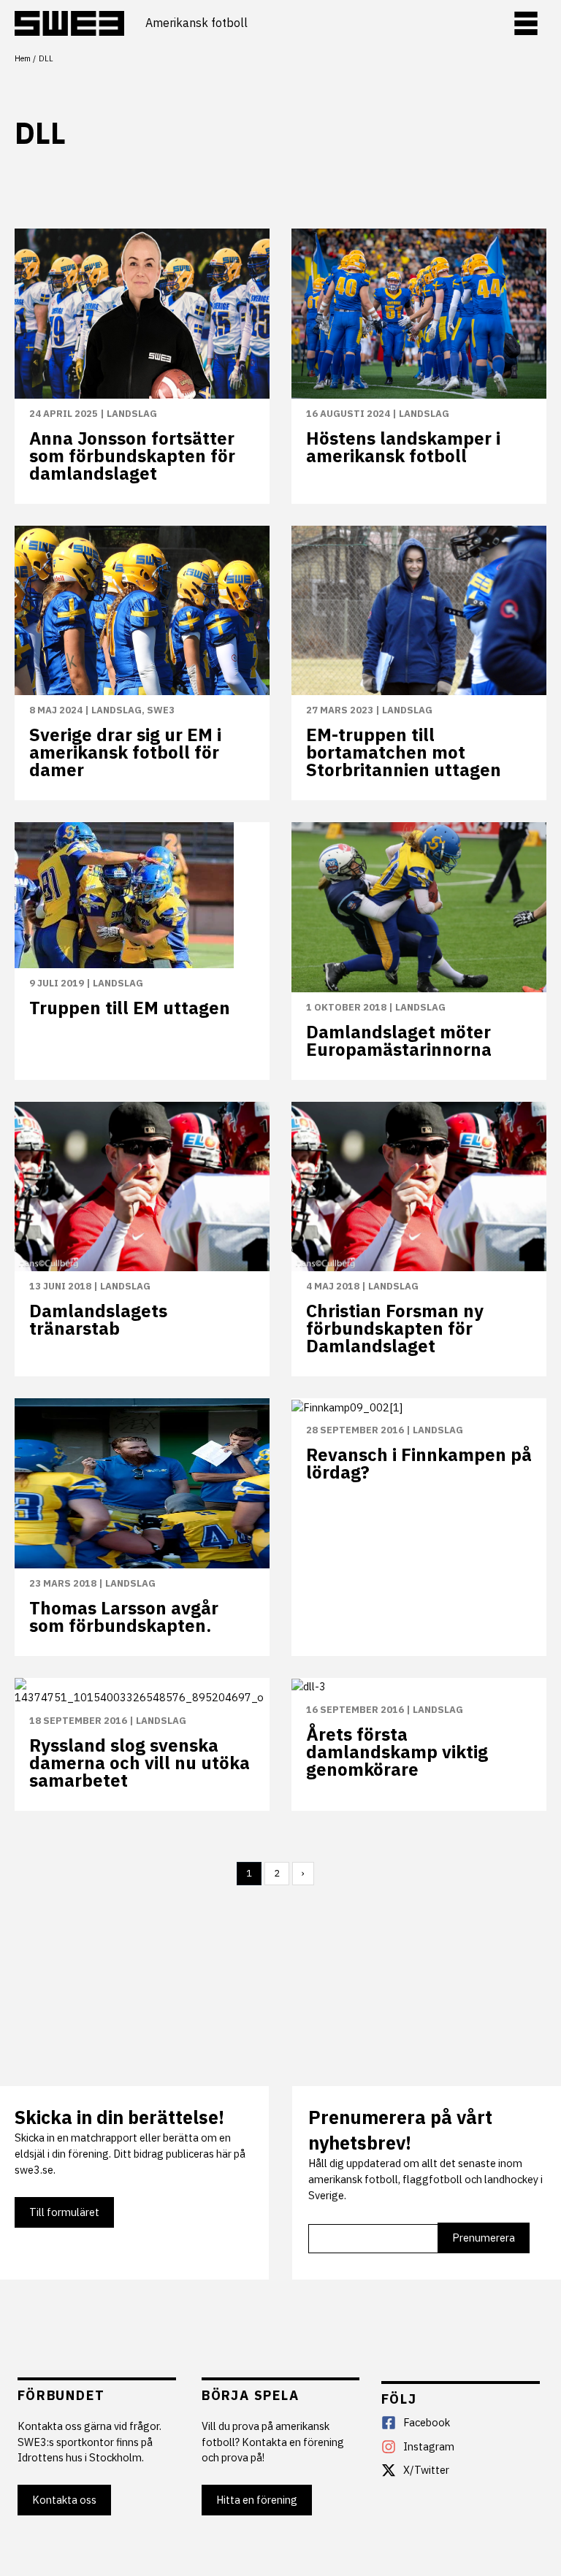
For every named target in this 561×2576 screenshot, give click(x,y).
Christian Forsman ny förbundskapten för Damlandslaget (395, 1328)
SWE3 (161, 710)
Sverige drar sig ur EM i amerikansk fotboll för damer (125, 752)
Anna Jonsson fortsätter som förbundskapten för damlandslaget (132, 456)
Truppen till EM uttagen (130, 1008)
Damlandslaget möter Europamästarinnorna (399, 1040)
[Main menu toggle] (526, 23)
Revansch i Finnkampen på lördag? (419, 1463)
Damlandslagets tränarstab (98, 1319)
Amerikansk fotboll (196, 23)
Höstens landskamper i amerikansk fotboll (403, 447)
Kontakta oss (64, 2500)
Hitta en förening (257, 2500)
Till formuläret (64, 2212)
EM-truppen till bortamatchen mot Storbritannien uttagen (404, 752)
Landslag (132, 414)
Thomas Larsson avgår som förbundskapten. (124, 1617)
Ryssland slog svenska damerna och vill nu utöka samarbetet (140, 1763)
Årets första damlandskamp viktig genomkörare (397, 1752)
